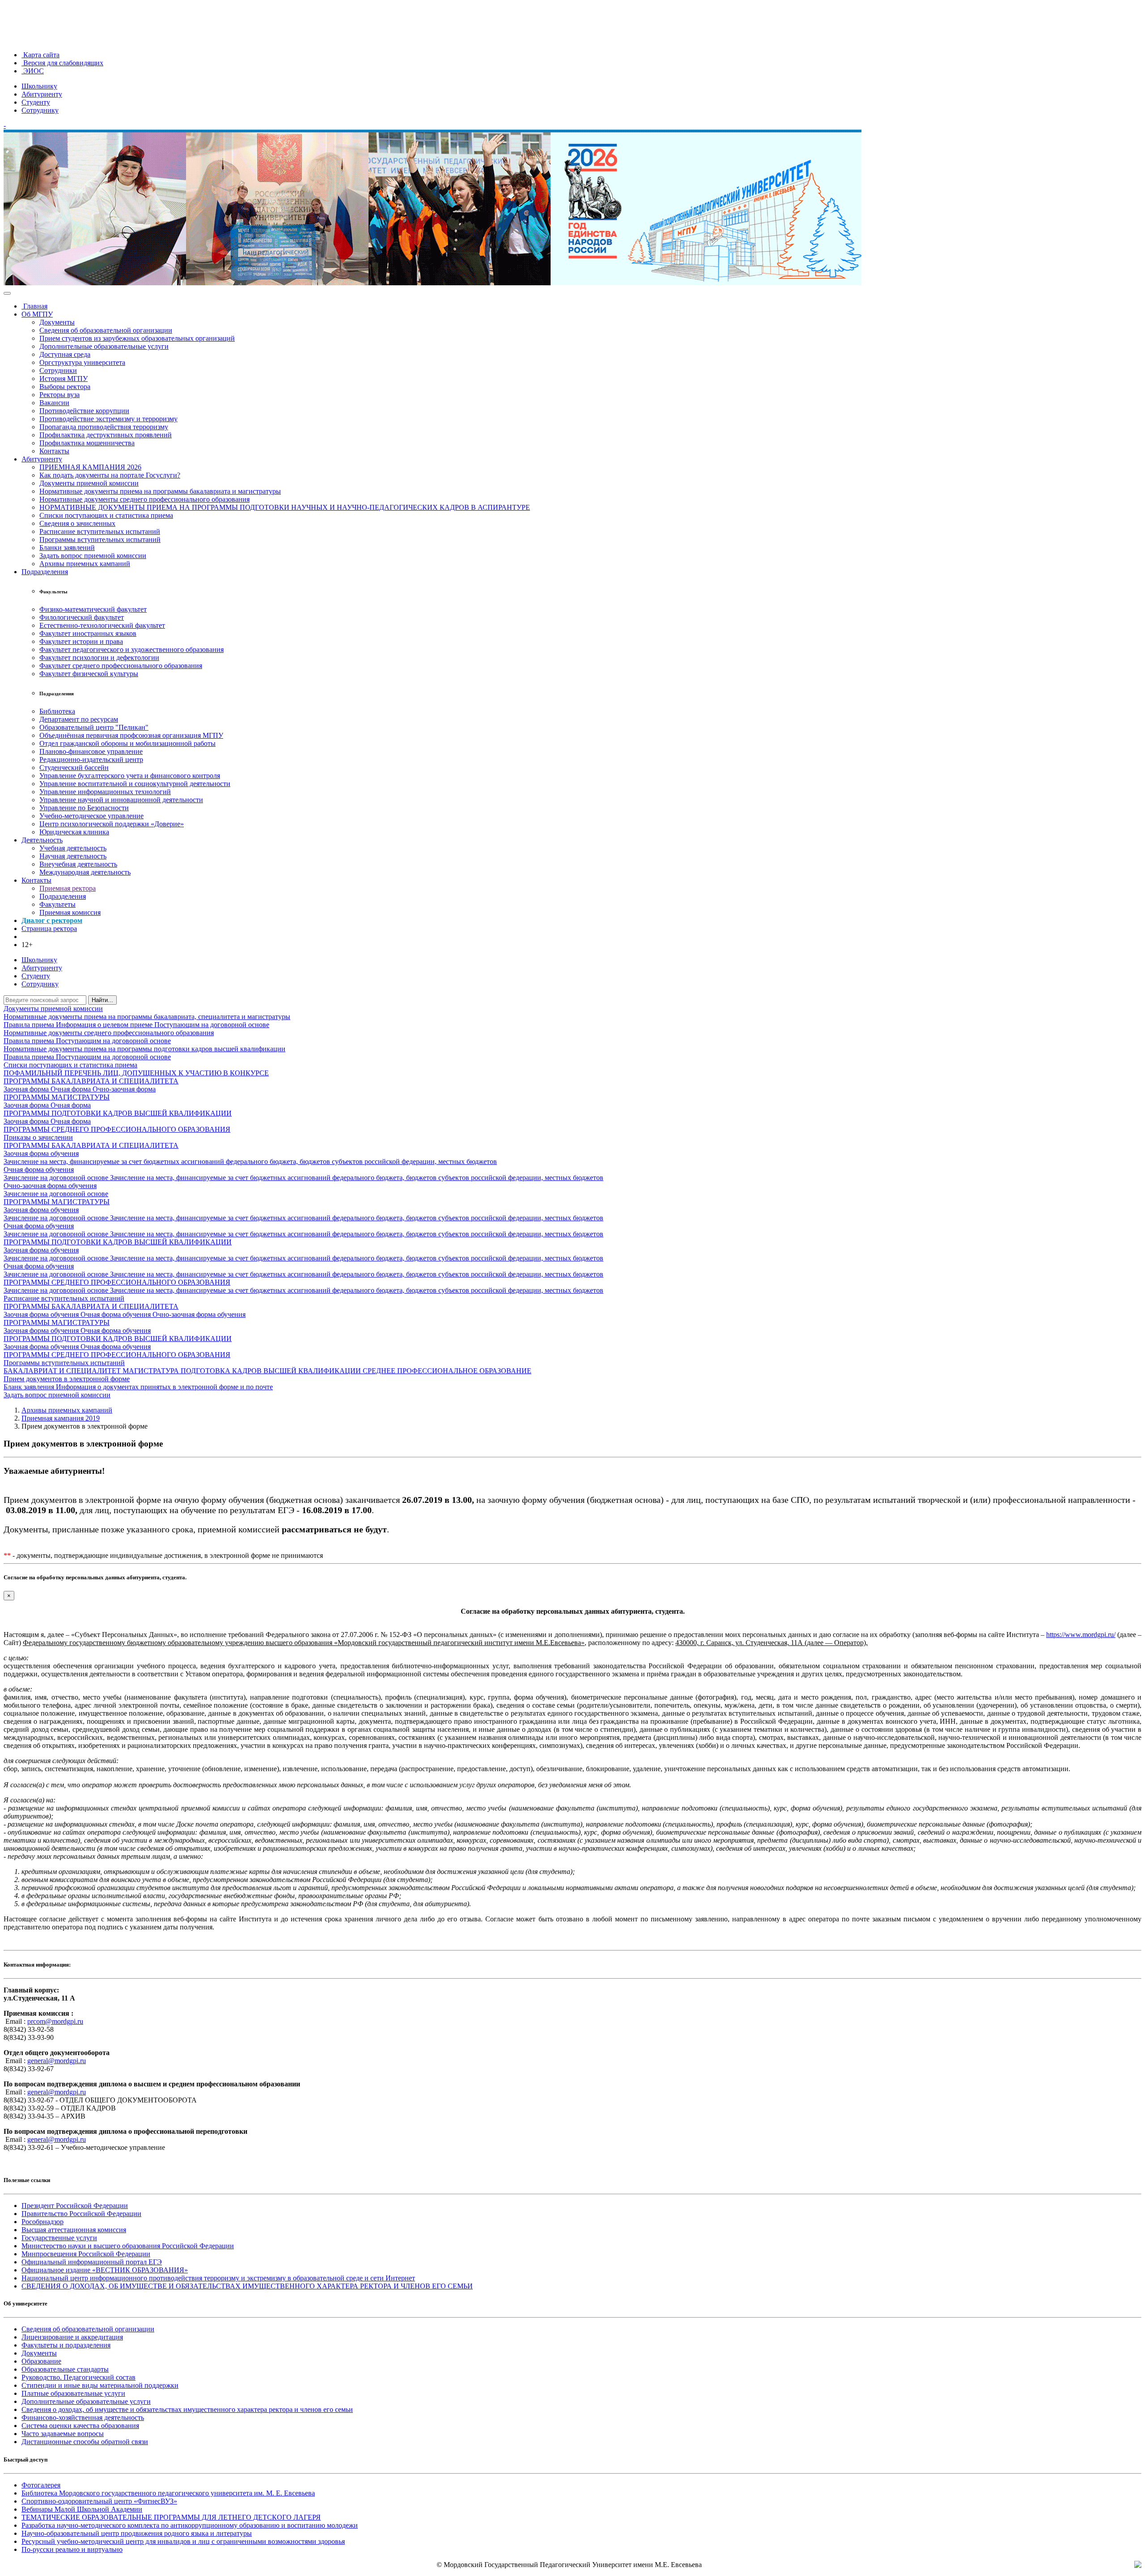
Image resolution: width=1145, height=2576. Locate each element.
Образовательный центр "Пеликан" (94, 727)
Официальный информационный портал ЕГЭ (92, 2262)
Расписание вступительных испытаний (100, 531)
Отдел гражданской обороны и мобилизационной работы (127, 743)
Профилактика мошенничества (87, 443)
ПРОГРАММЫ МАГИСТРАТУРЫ (57, 1097)
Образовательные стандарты (65, 2369)
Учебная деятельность (73, 848)
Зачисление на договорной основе (57, 1178)
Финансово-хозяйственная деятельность (83, 2417)
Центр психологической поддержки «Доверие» (112, 824)
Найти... (102, 1000)
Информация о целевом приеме (105, 1025)
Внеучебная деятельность (78, 864)
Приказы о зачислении (38, 1137)
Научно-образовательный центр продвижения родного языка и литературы (137, 2533)
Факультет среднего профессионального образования (121, 666)
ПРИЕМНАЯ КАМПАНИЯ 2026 (90, 467)
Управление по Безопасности (84, 808)
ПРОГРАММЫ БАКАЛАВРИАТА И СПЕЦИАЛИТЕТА (91, 1081)
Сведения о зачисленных (77, 523)
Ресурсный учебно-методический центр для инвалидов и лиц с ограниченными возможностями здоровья (183, 2541)
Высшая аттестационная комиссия (74, 2230)
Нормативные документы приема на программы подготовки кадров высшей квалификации (144, 1049)
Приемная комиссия (70, 912)
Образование (41, 2361)
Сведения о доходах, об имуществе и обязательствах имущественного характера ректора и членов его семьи (187, 2409)
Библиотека (57, 711)
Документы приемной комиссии (89, 483)
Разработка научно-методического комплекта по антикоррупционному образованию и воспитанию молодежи (190, 2525)
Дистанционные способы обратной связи (85, 2442)
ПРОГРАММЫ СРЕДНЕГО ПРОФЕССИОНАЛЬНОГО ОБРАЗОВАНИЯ (117, 1129)
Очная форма (72, 1089)
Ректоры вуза (59, 395)
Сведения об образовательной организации (106, 330)
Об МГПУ (37, 314)
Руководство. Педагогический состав (78, 2377)
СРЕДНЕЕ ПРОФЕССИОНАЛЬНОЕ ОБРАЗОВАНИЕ (447, 1371)
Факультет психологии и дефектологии (99, 658)
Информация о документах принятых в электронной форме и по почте (164, 1387)
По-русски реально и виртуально (72, 2549)
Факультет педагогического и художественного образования (131, 649)
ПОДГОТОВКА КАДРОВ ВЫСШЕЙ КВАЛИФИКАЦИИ (272, 1371)
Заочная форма (27, 1089)
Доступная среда (65, 354)
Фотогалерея (41, 2485)
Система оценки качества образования (80, 2426)
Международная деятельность (85, 872)
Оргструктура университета (82, 362)
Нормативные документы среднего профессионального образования (144, 499)
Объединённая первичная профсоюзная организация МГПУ (131, 735)
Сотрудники (58, 370)
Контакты (54, 451)
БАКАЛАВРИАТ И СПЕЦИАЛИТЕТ (63, 1371)
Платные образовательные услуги (73, 2393)
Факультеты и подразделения (66, 2345)
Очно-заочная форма (124, 1089)
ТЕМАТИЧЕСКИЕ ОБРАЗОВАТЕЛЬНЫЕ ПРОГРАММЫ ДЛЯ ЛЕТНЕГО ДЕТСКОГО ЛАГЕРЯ (171, 2517)
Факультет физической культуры (89, 674)
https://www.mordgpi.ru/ (1081, 1635)
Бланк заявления (30, 1387)
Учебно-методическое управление (91, 816)
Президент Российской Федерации (75, 2206)
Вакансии (54, 403)
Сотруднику (40, 110)
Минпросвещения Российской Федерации (86, 2254)
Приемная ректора (68, 888)
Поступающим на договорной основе (212, 1025)
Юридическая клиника (74, 832)
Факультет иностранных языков (88, 633)
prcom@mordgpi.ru (55, 2021)
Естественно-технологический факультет (102, 625)
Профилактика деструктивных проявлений (106, 435)
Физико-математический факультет (93, 609)
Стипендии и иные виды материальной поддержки (100, 2385)
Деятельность (42, 840)
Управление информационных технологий (105, 792)
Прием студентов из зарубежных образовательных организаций (137, 338)
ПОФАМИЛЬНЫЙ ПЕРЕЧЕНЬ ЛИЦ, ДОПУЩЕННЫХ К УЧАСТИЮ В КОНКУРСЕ (136, 1073)
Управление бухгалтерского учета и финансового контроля (130, 776)
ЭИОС (33, 71)
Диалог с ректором (52, 920)
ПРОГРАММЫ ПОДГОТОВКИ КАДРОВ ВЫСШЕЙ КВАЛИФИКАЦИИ (118, 1113)
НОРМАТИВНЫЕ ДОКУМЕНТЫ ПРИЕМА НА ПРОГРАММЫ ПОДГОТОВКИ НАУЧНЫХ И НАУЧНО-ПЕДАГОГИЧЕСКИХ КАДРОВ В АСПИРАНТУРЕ (285, 507)
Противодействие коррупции (84, 411)
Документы (57, 322)
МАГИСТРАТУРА (152, 1371)
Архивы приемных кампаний (85, 564)
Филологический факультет (82, 617)
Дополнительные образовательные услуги (104, 346)
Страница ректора (49, 928)
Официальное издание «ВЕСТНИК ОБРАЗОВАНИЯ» (105, 2270)
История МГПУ (64, 379)
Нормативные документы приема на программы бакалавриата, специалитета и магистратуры (147, 1017)
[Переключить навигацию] (7, 293)
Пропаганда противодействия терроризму (104, 427)
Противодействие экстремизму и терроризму (108, 419)
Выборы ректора (65, 387)
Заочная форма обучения (41, 1153)
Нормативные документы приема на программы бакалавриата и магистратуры (160, 491)
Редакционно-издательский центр (91, 759)
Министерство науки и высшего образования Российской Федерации (128, 2246)
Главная (34, 306)
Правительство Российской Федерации (81, 2214)
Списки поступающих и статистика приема (106, 515)
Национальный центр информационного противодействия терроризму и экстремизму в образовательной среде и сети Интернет (218, 2278)
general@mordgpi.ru (57, 2061)
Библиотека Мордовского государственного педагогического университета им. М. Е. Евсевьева (168, 2493)
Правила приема (30, 1025)
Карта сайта (40, 55)
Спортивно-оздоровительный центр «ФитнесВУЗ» (99, 2501)
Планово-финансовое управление (91, 751)
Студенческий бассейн (74, 768)
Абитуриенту (42, 94)
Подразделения (45, 572)
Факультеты (57, 904)
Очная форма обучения (39, 1170)
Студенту (36, 102)
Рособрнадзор (42, 2222)
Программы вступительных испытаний (100, 539)
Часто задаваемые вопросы (63, 2434)
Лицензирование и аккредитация (72, 2337)
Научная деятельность (73, 856)
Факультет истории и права (81, 641)
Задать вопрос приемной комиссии (93, 556)
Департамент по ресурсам (79, 719)
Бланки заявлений (67, 548)
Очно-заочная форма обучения (50, 1186)
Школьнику (39, 86)
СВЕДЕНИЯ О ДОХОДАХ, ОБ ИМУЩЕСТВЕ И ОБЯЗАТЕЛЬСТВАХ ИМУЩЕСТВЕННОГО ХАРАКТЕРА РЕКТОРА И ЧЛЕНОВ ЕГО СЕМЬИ (247, 2286)
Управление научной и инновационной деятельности (121, 800)
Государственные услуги (59, 2238)
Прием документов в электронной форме (67, 1379)
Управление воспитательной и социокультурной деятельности (135, 784)
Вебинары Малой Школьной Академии (82, 2509)
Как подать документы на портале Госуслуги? (110, 475)
